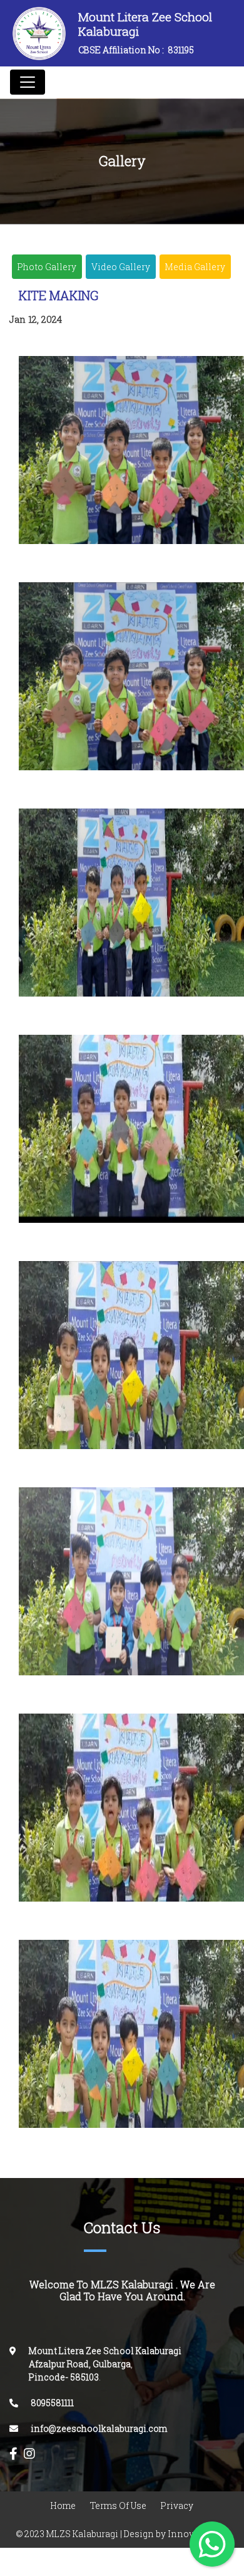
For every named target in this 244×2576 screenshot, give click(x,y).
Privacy (177, 2505)
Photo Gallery (47, 267)
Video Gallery (121, 267)
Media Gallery (195, 267)
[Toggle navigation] (28, 82)
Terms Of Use (118, 2505)
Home (63, 2505)
